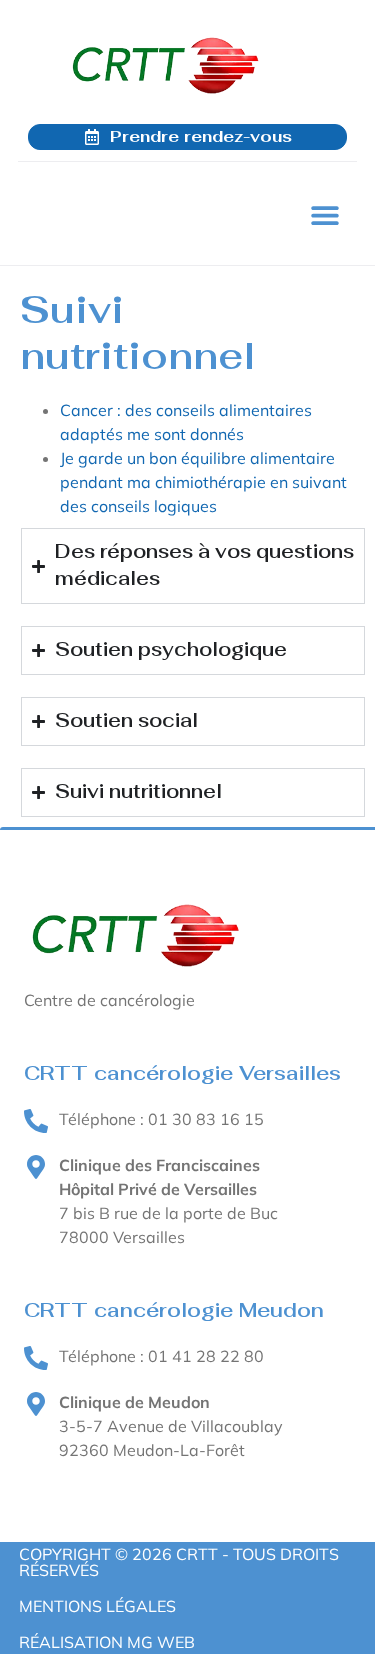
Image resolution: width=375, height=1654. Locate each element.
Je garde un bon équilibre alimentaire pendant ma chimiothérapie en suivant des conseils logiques (203, 482)
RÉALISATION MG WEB (107, 1642)
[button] (324, 214)
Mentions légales (97, 1606)
